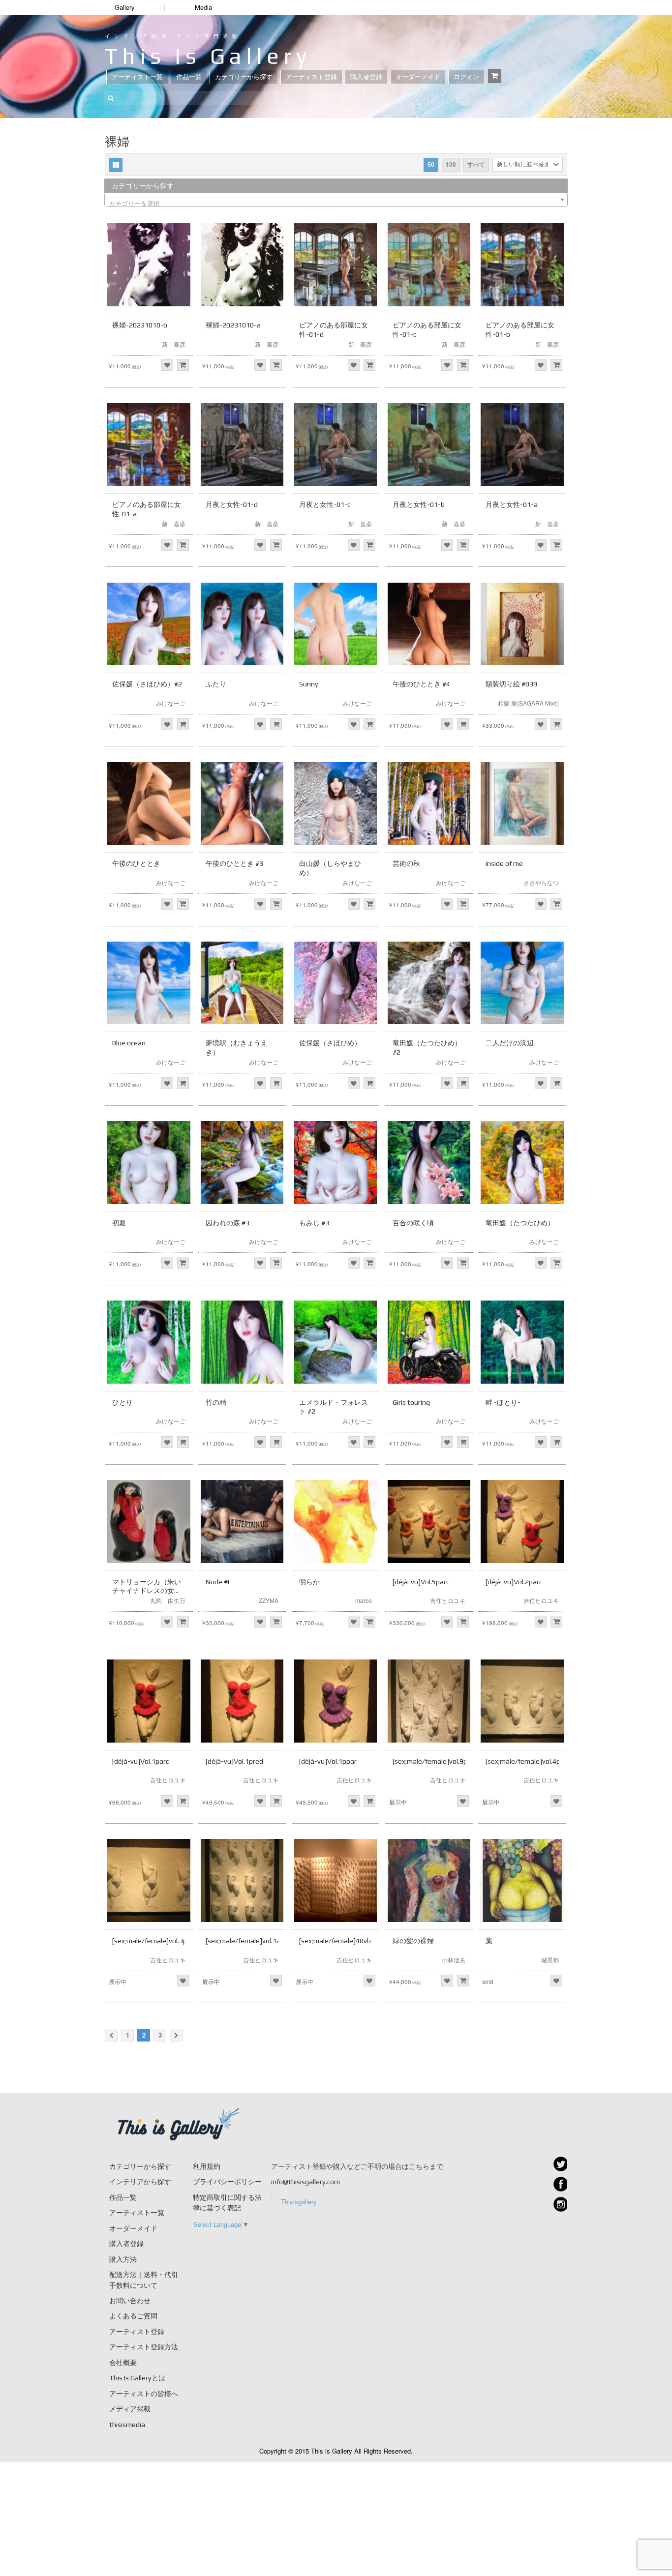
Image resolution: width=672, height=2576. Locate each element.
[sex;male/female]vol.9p (430, 1761)
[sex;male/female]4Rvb (335, 1941)
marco (364, 1600)
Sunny (309, 684)
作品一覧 (189, 77)
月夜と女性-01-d (232, 504)
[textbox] (336, 203)
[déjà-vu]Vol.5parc (421, 1582)
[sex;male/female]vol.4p (523, 1761)
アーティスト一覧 (137, 77)
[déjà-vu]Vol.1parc (140, 1761)
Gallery (125, 7)
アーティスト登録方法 (144, 2347)
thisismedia (127, 2425)
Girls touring (411, 1402)
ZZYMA (269, 1600)
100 (451, 164)
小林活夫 (454, 1960)
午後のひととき (136, 863)
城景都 (550, 1960)
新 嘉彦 (174, 344)
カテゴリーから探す (244, 77)
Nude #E (219, 1582)
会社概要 (123, 2363)
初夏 (119, 1223)
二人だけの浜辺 (510, 1043)
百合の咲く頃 (413, 1223)
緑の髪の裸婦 (413, 1941)
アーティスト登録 (311, 77)
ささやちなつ (541, 882)
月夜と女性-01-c (325, 504)
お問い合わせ (130, 2301)
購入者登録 (366, 77)
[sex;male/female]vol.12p (245, 1941)
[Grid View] (116, 165)
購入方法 (123, 2259)
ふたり (216, 684)
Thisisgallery (299, 2202)
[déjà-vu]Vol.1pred (234, 1761)
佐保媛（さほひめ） (330, 1043)
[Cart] (495, 76)
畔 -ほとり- (503, 1402)
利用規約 (207, 2166)
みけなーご (171, 703)
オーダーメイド (418, 77)
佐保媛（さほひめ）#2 (147, 684)
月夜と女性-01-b (419, 504)
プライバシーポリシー (227, 2182)
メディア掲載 (130, 2409)
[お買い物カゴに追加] (183, 365)
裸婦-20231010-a (233, 325)
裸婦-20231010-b (140, 325)
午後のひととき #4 (421, 684)
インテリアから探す (140, 2182)
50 (431, 164)
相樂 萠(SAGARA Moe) (528, 703)
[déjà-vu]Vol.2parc (514, 1582)
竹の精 (216, 1402)
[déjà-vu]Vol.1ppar (328, 1761)
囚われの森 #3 (228, 1223)
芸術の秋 (406, 863)
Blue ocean (129, 1043)
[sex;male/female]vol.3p (150, 1941)
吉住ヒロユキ (448, 1600)
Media (203, 7)
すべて (476, 164)
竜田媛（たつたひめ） (520, 1223)
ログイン (466, 77)
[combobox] (336, 200)
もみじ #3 (314, 1223)
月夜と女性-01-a (512, 504)
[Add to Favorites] (167, 365)
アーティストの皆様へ (144, 2394)
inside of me (504, 863)
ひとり (122, 1402)
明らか (309, 1582)
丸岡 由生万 (168, 1600)
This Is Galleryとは (137, 2378)
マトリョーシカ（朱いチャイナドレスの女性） (147, 1591)
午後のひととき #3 (234, 863)
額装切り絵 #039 (511, 684)
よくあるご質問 (133, 2316)
